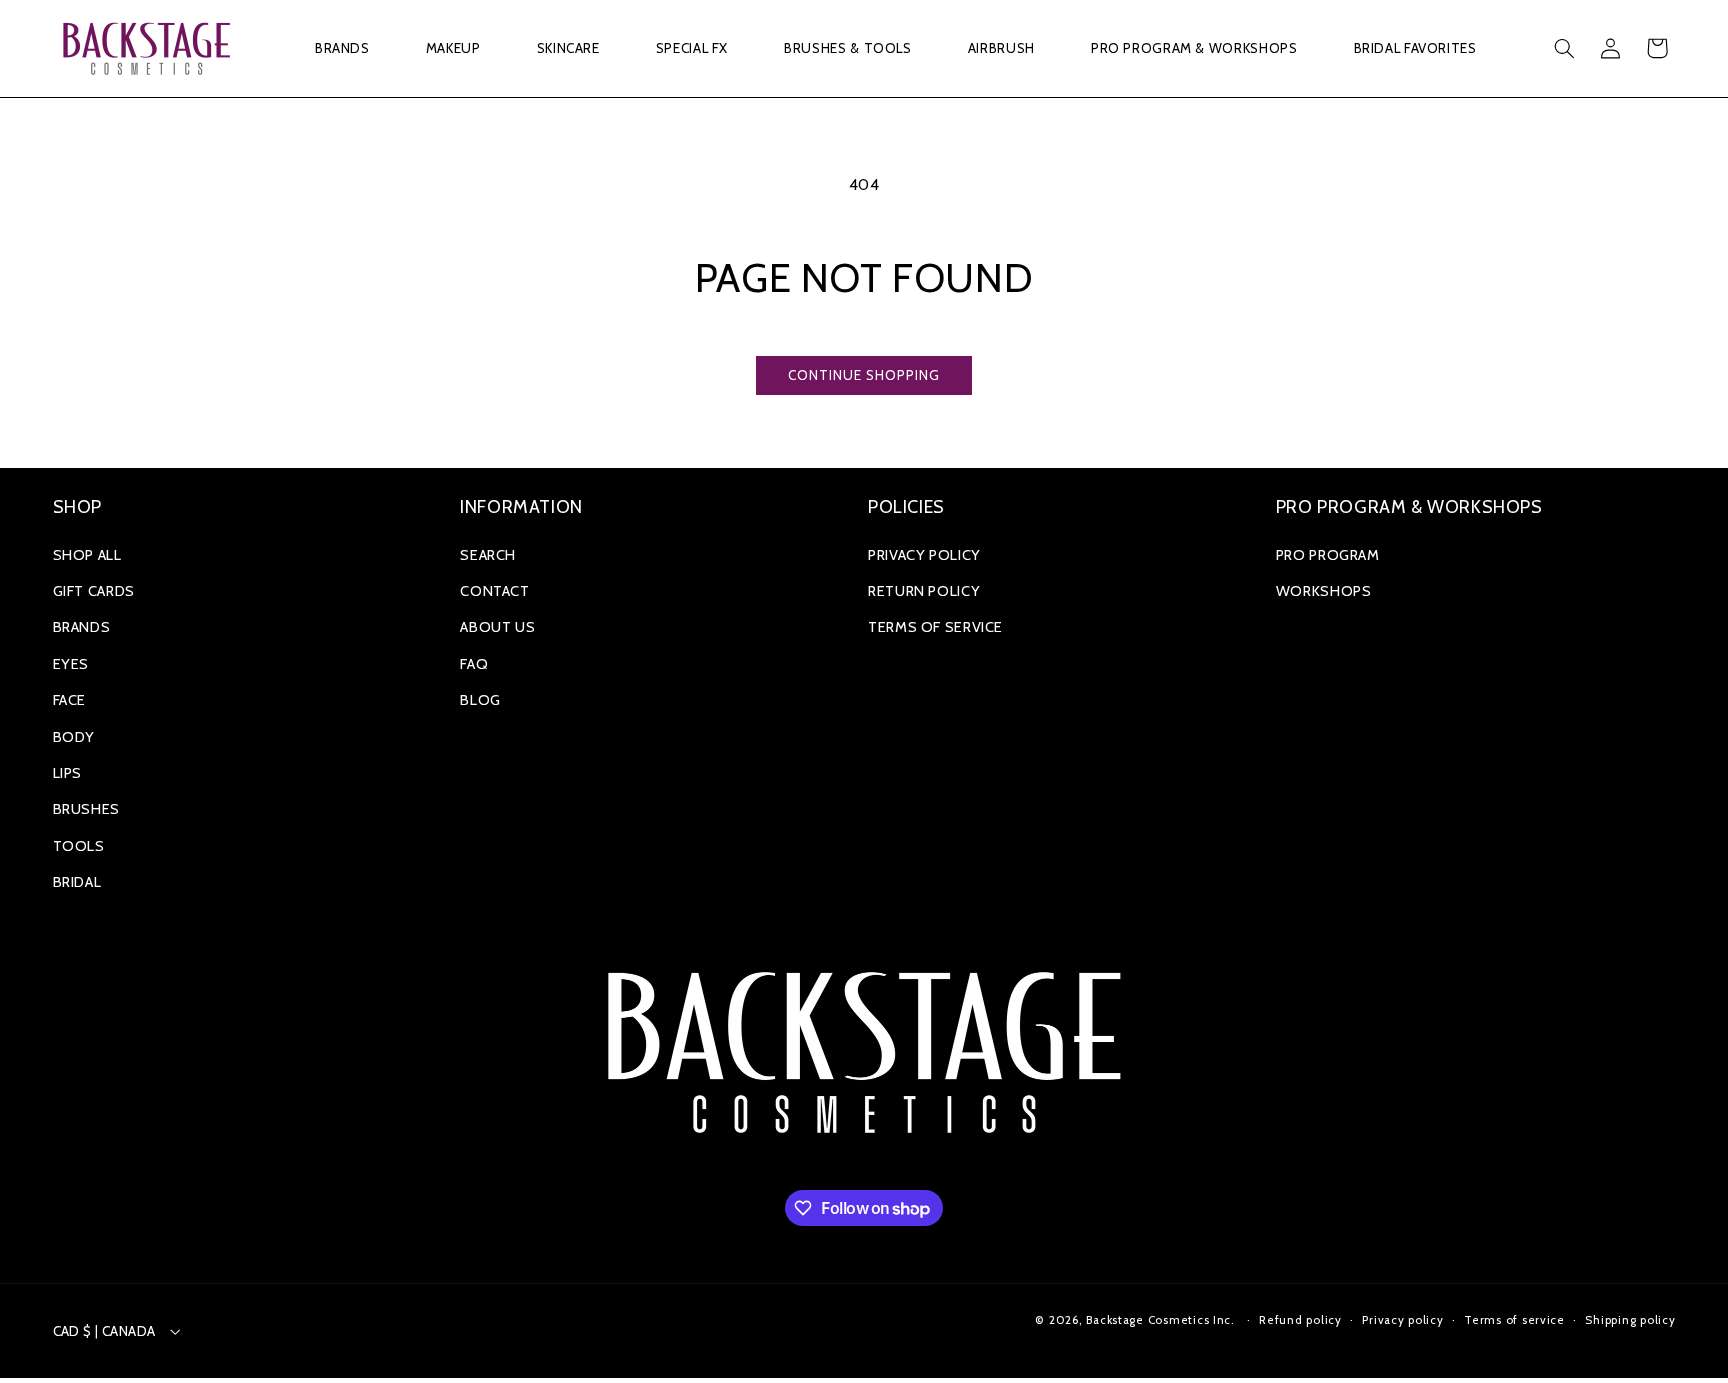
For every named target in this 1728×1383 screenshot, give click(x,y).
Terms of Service (935, 627)
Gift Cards (94, 591)
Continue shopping (864, 375)
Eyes (71, 664)
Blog (480, 700)
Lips (68, 773)
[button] (342, 48)
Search (488, 555)
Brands (82, 627)
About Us (497, 627)
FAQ (474, 664)
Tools (79, 846)
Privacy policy (1402, 1320)
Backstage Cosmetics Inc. (1160, 1320)
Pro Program (1328, 555)
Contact (494, 591)
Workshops (1324, 591)
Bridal (77, 882)
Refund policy (1300, 1320)
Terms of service (1514, 1320)
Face (70, 700)
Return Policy (924, 591)
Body (74, 737)
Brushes (86, 809)
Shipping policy (1630, 1320)
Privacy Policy (924, 555)
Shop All (87, 555)
